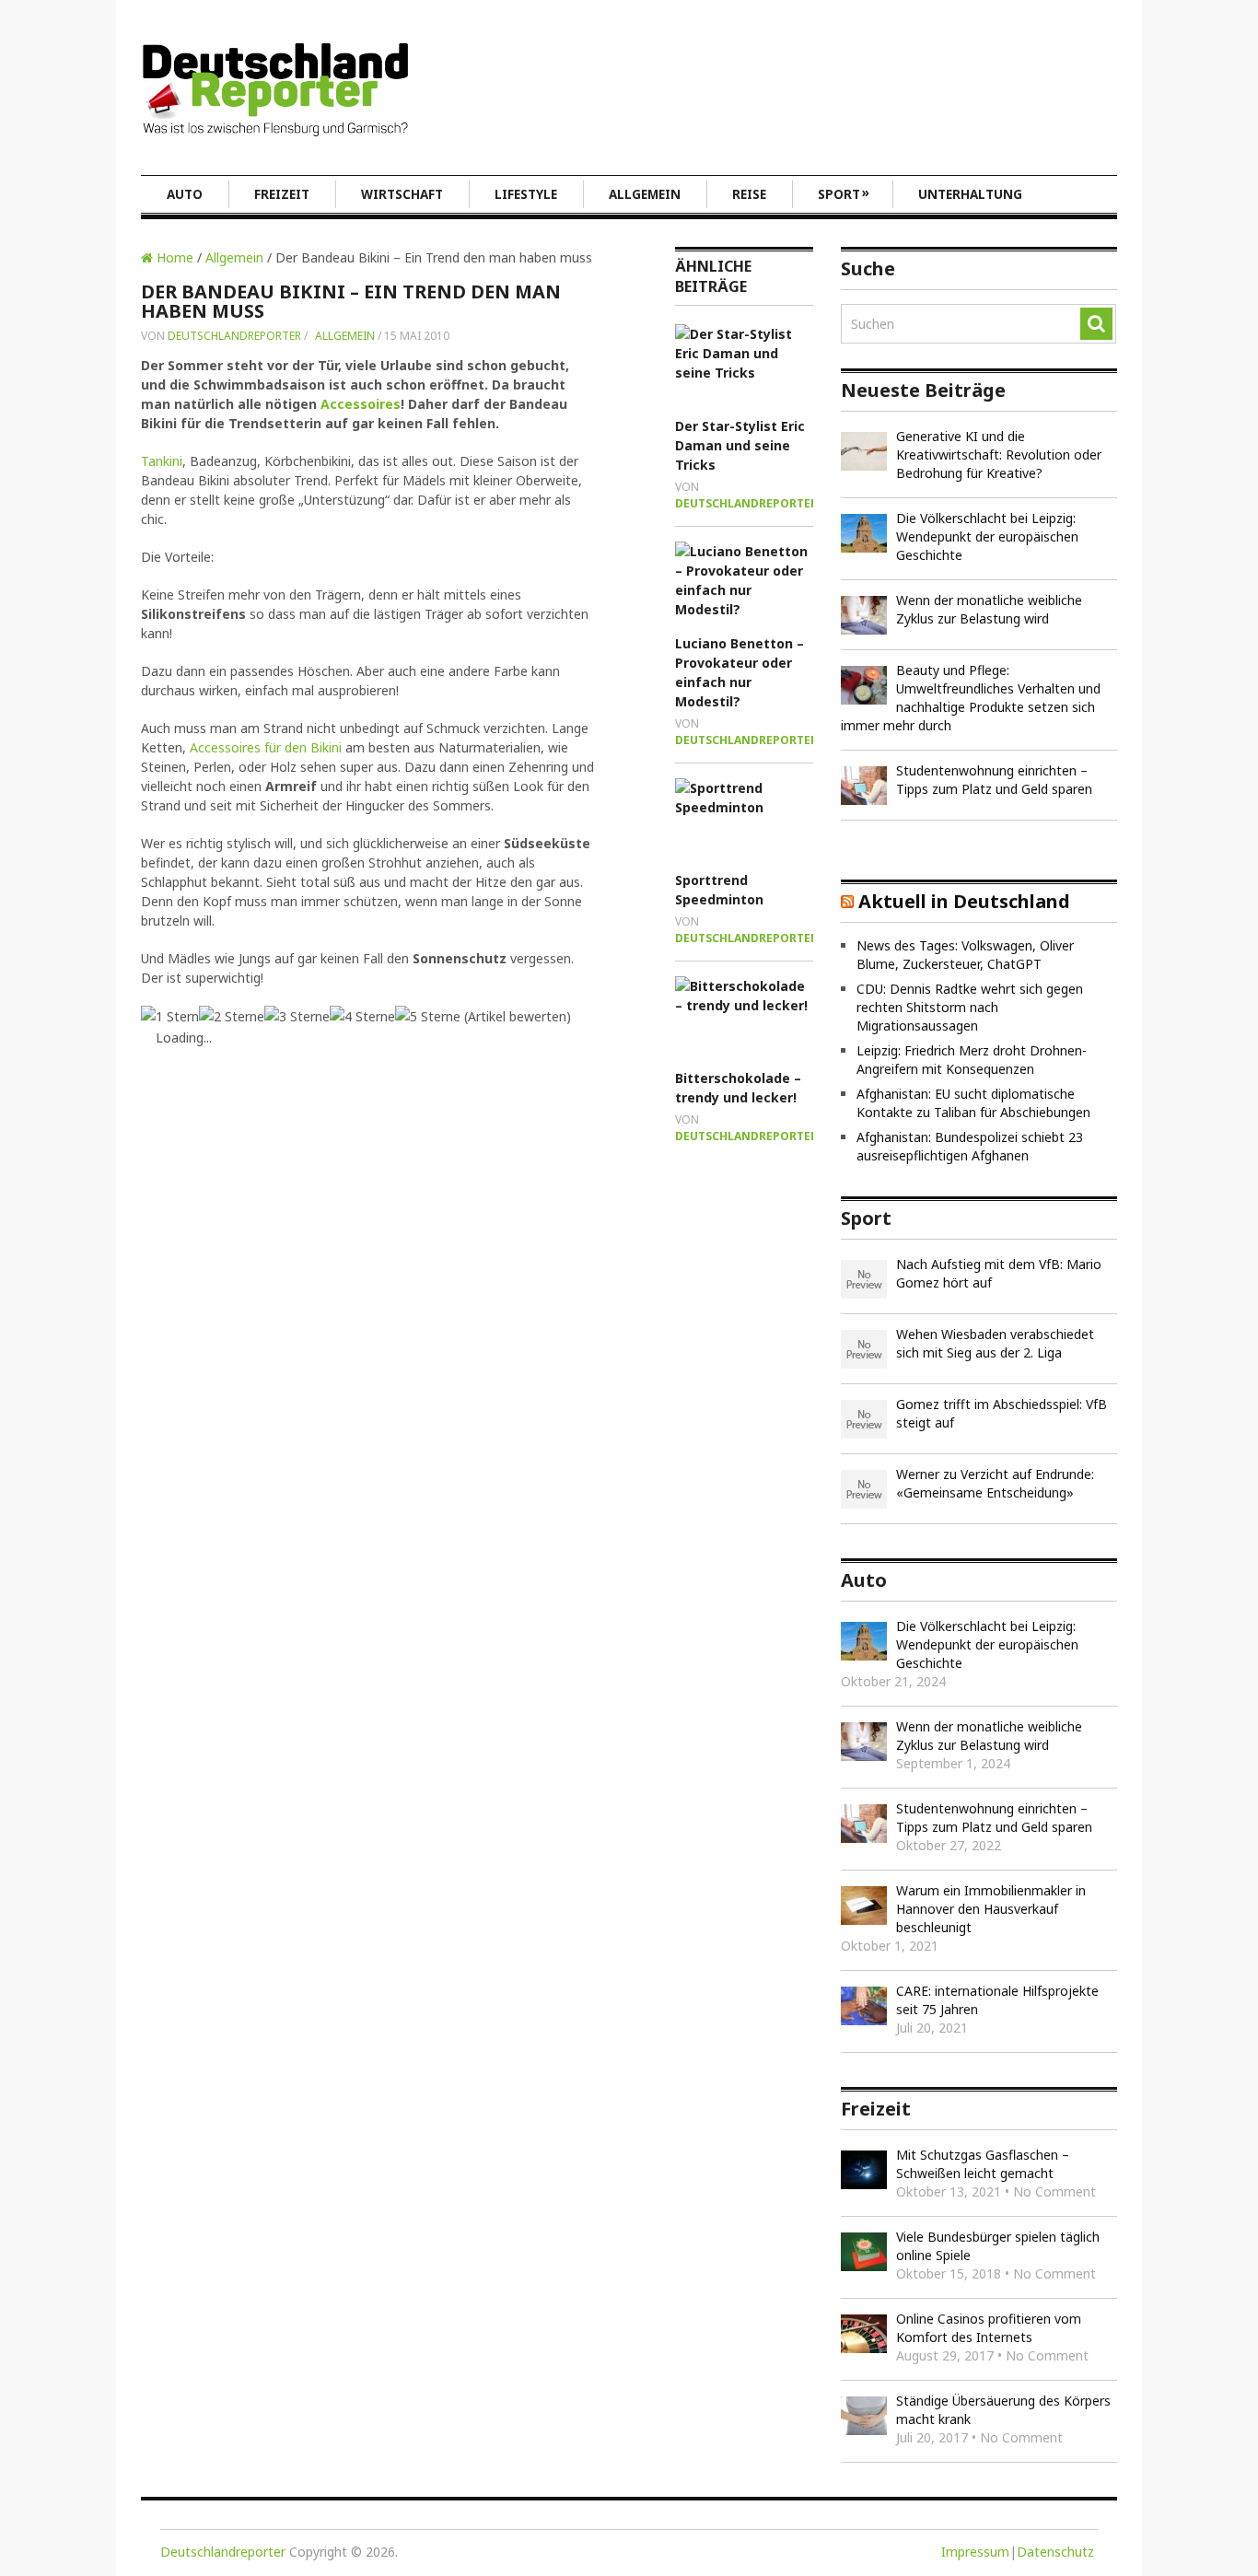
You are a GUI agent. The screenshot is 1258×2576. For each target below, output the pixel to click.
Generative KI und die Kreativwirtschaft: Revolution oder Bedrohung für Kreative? (999, 455)
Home (173, 257)
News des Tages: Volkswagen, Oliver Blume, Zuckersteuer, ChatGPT (965, 955)
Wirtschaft (402, 194)
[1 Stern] (170, 1016)
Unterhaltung (970, 194)
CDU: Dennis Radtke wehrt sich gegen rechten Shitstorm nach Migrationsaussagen (970, 1007)
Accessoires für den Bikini (266, 747)
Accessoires (361, 404)
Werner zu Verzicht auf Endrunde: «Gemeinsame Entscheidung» (995, 1483)
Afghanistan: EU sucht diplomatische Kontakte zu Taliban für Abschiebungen (973, 1103)
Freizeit (282, 194)
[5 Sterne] (428, 1016)
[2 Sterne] (232, 1016)
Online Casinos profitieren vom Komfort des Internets (989, 2328)
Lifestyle (526, 194)
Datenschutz (1055, 2552)
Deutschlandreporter (234, 336)
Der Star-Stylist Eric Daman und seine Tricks (740, 445)
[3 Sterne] (297, 1016)
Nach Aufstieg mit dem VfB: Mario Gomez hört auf (999, 1273)
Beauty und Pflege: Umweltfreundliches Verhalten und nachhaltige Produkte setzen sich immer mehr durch (971, 698)
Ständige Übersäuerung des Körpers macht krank (1003, 2410)
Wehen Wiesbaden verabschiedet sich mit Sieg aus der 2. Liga (995, 1343)
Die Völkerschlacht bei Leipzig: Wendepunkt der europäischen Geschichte (987, 536)
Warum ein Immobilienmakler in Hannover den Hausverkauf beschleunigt (991, 1909)
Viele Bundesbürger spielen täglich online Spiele (998, 2246)
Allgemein (645, 194)
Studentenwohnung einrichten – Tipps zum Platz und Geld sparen (994, 780)
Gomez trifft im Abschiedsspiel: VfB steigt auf (1002, 1413)
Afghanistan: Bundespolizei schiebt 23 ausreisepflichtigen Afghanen (970, 1146)
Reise (749, 194)
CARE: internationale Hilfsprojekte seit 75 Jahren (997, 2000)
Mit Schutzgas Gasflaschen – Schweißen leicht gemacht (983, 2164)
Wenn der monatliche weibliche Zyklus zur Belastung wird (989, 609)
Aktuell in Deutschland (964, 901)
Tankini (162, 461)
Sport (844, 193)
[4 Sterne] (362, 1016)
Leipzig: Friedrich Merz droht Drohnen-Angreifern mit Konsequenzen (972, 1060)
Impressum (975, 2552)
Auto (185, 194)
